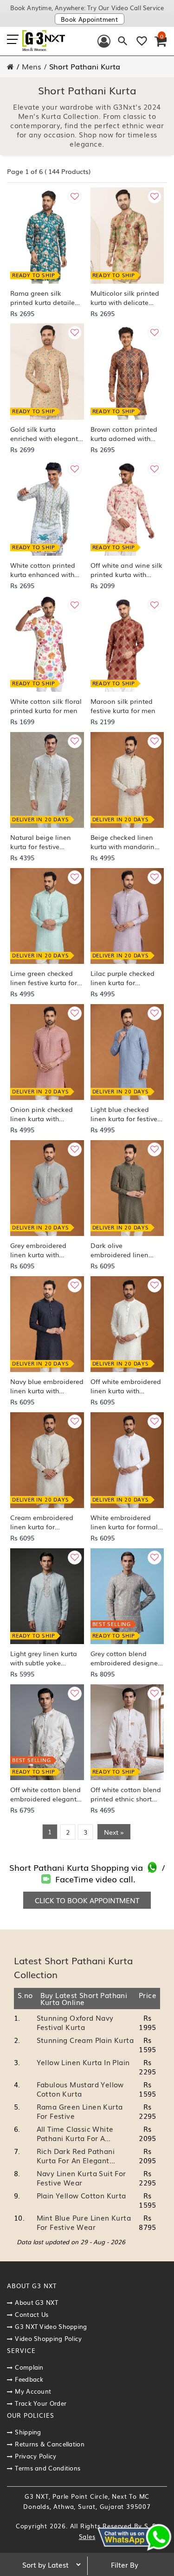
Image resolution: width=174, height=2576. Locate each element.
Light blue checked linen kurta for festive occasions (124, 1114)
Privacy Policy (35, 2456)
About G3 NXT (36, 2302)
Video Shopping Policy (48, 2338)
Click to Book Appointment (87, 1900)
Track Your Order (41, 2403)
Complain (29, 2367)
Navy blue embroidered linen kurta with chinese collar (47, 1386)
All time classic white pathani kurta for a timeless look (75, 2138)
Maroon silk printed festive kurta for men (123, 706)
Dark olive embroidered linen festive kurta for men (123, 1250)
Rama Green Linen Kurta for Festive (80, 2111)
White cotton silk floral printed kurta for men (46, 706)
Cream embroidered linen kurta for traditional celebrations (42, 1522)
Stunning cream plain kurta (85, 2040)
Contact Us (32, 2314)
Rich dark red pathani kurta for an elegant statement (76, 2160)
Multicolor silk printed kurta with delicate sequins (125, 298)
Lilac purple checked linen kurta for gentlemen (122, 978)
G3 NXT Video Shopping (51, 2326)
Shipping (28, 2432)
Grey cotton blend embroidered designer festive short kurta (125, 1658)
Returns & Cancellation (50, 2444)
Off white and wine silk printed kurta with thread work (126, 570)
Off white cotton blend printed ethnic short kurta (126, 1794)
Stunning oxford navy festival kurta (75, 2022)
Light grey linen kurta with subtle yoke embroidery (44, 1658)
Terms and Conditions (48, 2468)
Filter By (125, 2564)
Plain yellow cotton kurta (81, 2195)
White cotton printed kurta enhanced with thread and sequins (43, 570)
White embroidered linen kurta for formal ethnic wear (124, 1522)
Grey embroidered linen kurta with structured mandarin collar (42, 1250)
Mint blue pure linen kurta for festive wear (84, 2222)
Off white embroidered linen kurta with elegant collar (126, 1386)
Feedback (29, 2379)
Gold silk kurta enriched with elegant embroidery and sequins (44, 434)
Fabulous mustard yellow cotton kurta (80, 2089)
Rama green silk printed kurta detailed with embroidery (45, 298)
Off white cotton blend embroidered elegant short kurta (45, 1794)
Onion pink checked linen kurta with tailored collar (42, 1114)
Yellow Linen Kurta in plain (83, 2062)
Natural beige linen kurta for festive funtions (41, 842)
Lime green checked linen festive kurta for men (44, 978)
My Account (33, 2391)
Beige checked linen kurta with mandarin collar (122, 842)
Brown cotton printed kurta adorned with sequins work (124, 434)
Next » (114, 1832)
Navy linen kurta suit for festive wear (81, 2178)
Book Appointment (89, 19)
